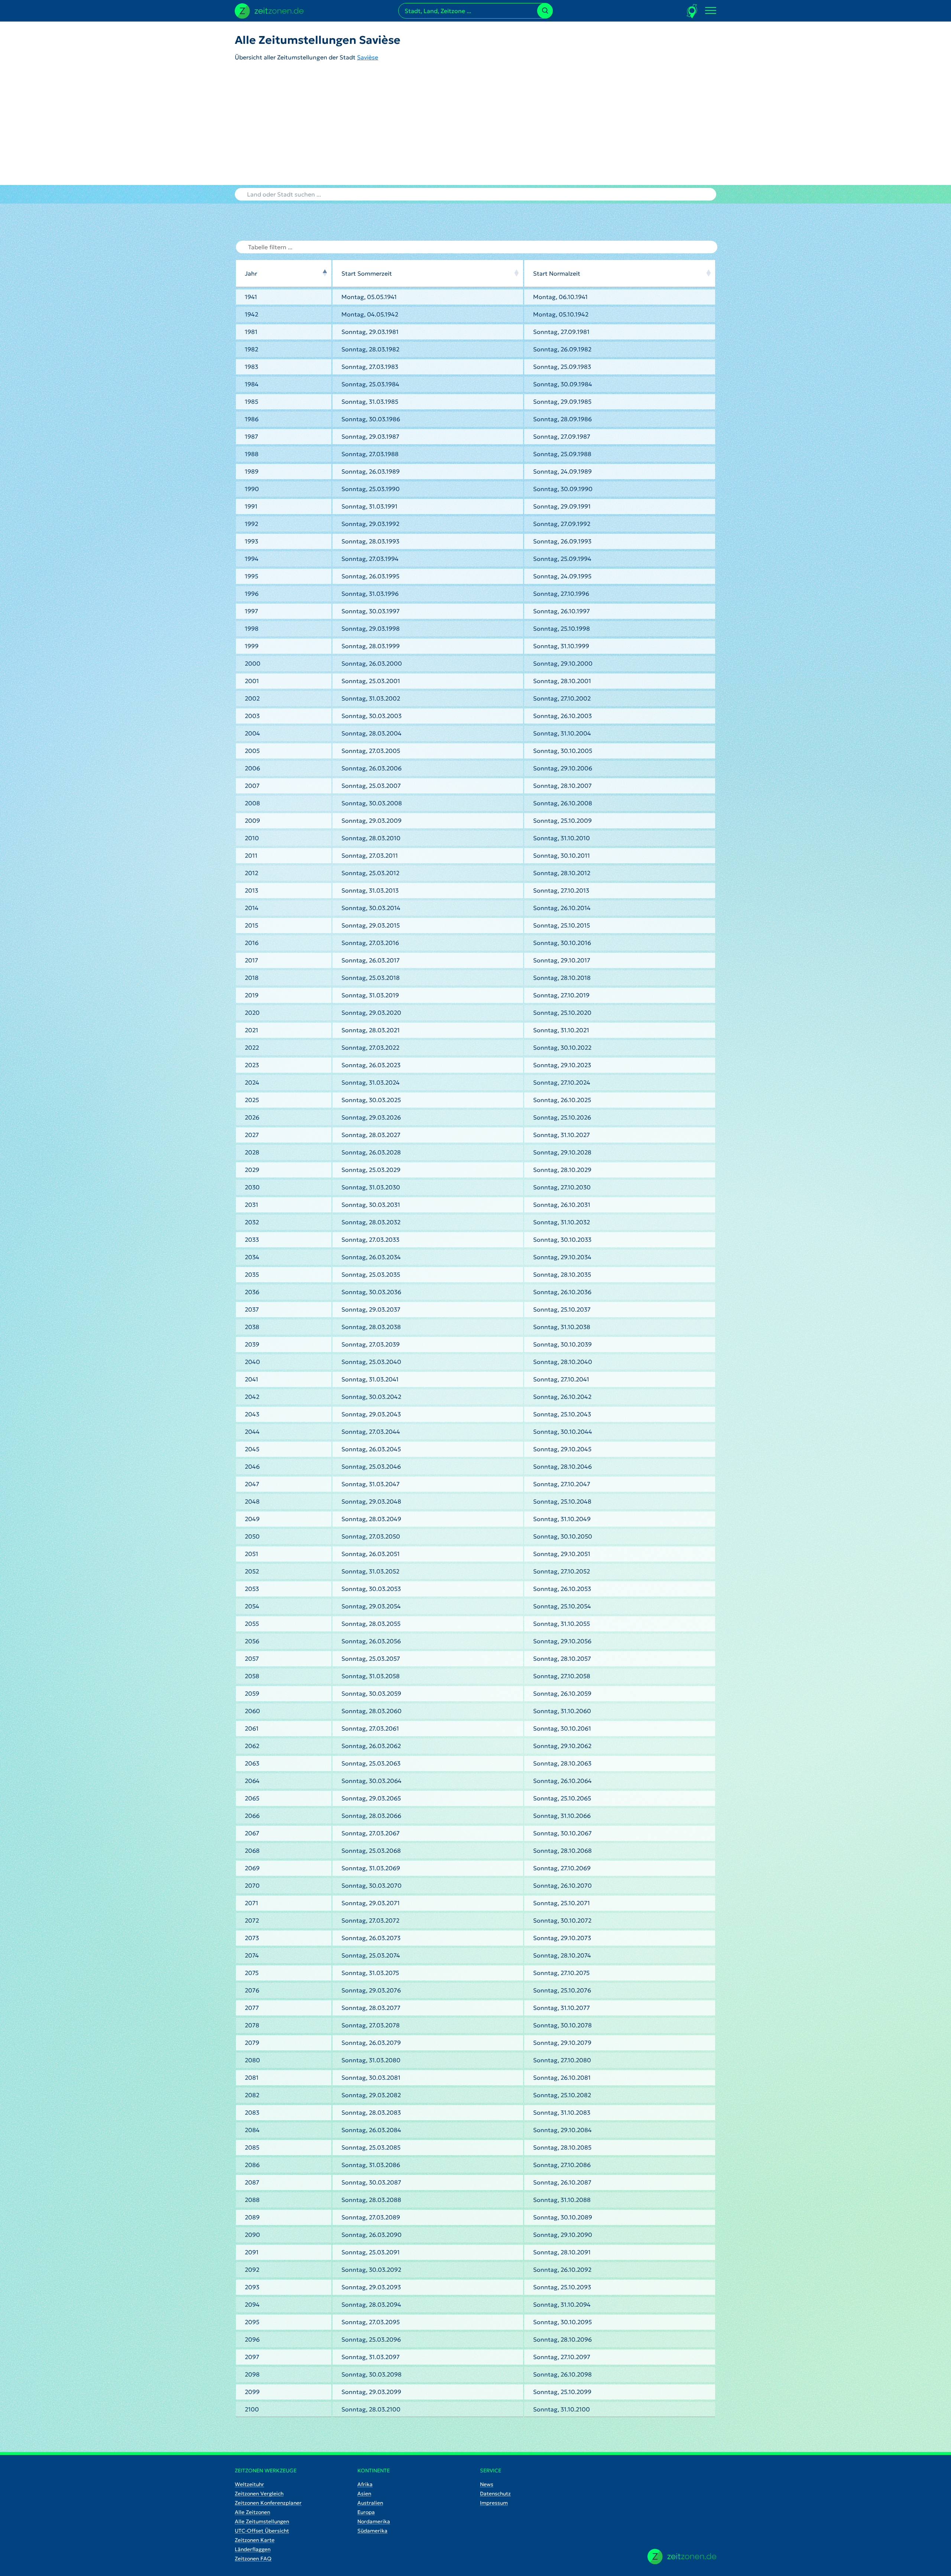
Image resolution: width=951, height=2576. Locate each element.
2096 (252, 2339)
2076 (252, 1990)
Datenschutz (495, 2494)
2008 (252, 803)
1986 (252, 419)
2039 (252, 1344)
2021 (251, 1030)
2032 (252, 1222)
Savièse (368, 57)
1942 (251, 314)
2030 (252, 1187)
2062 (252, 1746)
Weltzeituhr (249, 2484)
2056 (252, 1641)
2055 (252, 1624)
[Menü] (711, 11)
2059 (252, 1693)
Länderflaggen (253, 2549)
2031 (251, 1205)
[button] (325, 273)
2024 (252, 1082)
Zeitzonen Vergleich (259, 2494)
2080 (252, 2060)
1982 (251, 349)
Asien (364, 2494)
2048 (252, 1501)
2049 (252, 1519)
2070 (252, 1885)
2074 (252, 1955)
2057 (252, 1659)
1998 (252, 628)
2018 (252, 978)
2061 (252, 1728)
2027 (252, 1135)
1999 (252, 646)
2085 (252, 2147)
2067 (252, 1833)
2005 (252, 751)
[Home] (682, 2556)
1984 (252, 384)
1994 (252, 559)
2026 (252, 1117)
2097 (252, 2357)
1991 (251, 506)
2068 (252, 1851)
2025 (252, 1100)
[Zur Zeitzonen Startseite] (269, 10)
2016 (252, 943)
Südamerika (372, 2531)
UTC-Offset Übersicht (262, 2531)
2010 (252, 838)
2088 (252, 2200)
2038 (252, 1327)
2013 (251, 890)
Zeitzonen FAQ (253, 2559)
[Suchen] (545, 11)
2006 (252, 768)
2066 (252, 1816)
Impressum (494, 2503)
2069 (252, 1868)
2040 (252, 1362)
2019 (252, 995)
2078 (252, 2025)
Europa (366, 2512)
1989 (252, 471)
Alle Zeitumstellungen (262, 2521)
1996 (252, 594)
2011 (251, 855)
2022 (252, 1047)
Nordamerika (374, 2521)
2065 (252, 1798)
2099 (252, 2392)
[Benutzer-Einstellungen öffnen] (692, 11)
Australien (370, 2503)
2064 (252, 1781)
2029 (252, 1170)
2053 (252, 1589)
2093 (252, 2287)
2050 (252, 1536)
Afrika (365, 2484)
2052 (252, 1571)
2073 (252, 1938)
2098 (252, 2374)
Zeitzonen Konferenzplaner (268, 2503)
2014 (252, 908)
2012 (251, 873)
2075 (252, 1973)
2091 (252, 2252)
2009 (252, 821)
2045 (252, 1449)
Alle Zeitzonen (252, 2512)
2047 (252, 1484)
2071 (251, 1903)
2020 (252, 1013)
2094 (252, 2304)
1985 (251, 402)
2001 (252, 681)
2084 (252, 2130)
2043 (252, 1414)
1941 (251, 297)
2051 (251, 1554)
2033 (252, 1240)
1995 (251, 576)
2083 (252, 2112)
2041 (251, 1379)
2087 (252, 2182)
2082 (252, 2095)
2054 (252, 1606)
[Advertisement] (475, 129)
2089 (252, 2217)
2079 (252, 2043)
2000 (253, 663)
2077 (252, 2008)
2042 (252, 1397)
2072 (252, 1920)
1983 (251, 367)
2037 (252, 1309)
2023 (252, 1065)
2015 (251, 925)
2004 (252, 733)
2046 (252, 1466)
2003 (252, 716)
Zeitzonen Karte (255, 2540)
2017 (251, 960)
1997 (251, 611)
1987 (251, 436)
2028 (252, 1152)
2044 (252, 1432)
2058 (252, 1676)
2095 (252, 2322)
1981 (251, 332)
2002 (252, 698)
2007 (252, 786)
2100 (252, 2409)
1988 (252, 454)
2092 (252, 2270)
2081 (252, 2078)
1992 (251, 524)
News (487, 2484)
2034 (252, 1257)
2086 (252, 2165)
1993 (251, 541)
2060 (252, 1711)
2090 (252, 2235)
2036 (252, 1292)
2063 (252, 1763)
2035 (252, 1274)
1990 (252, 489)
